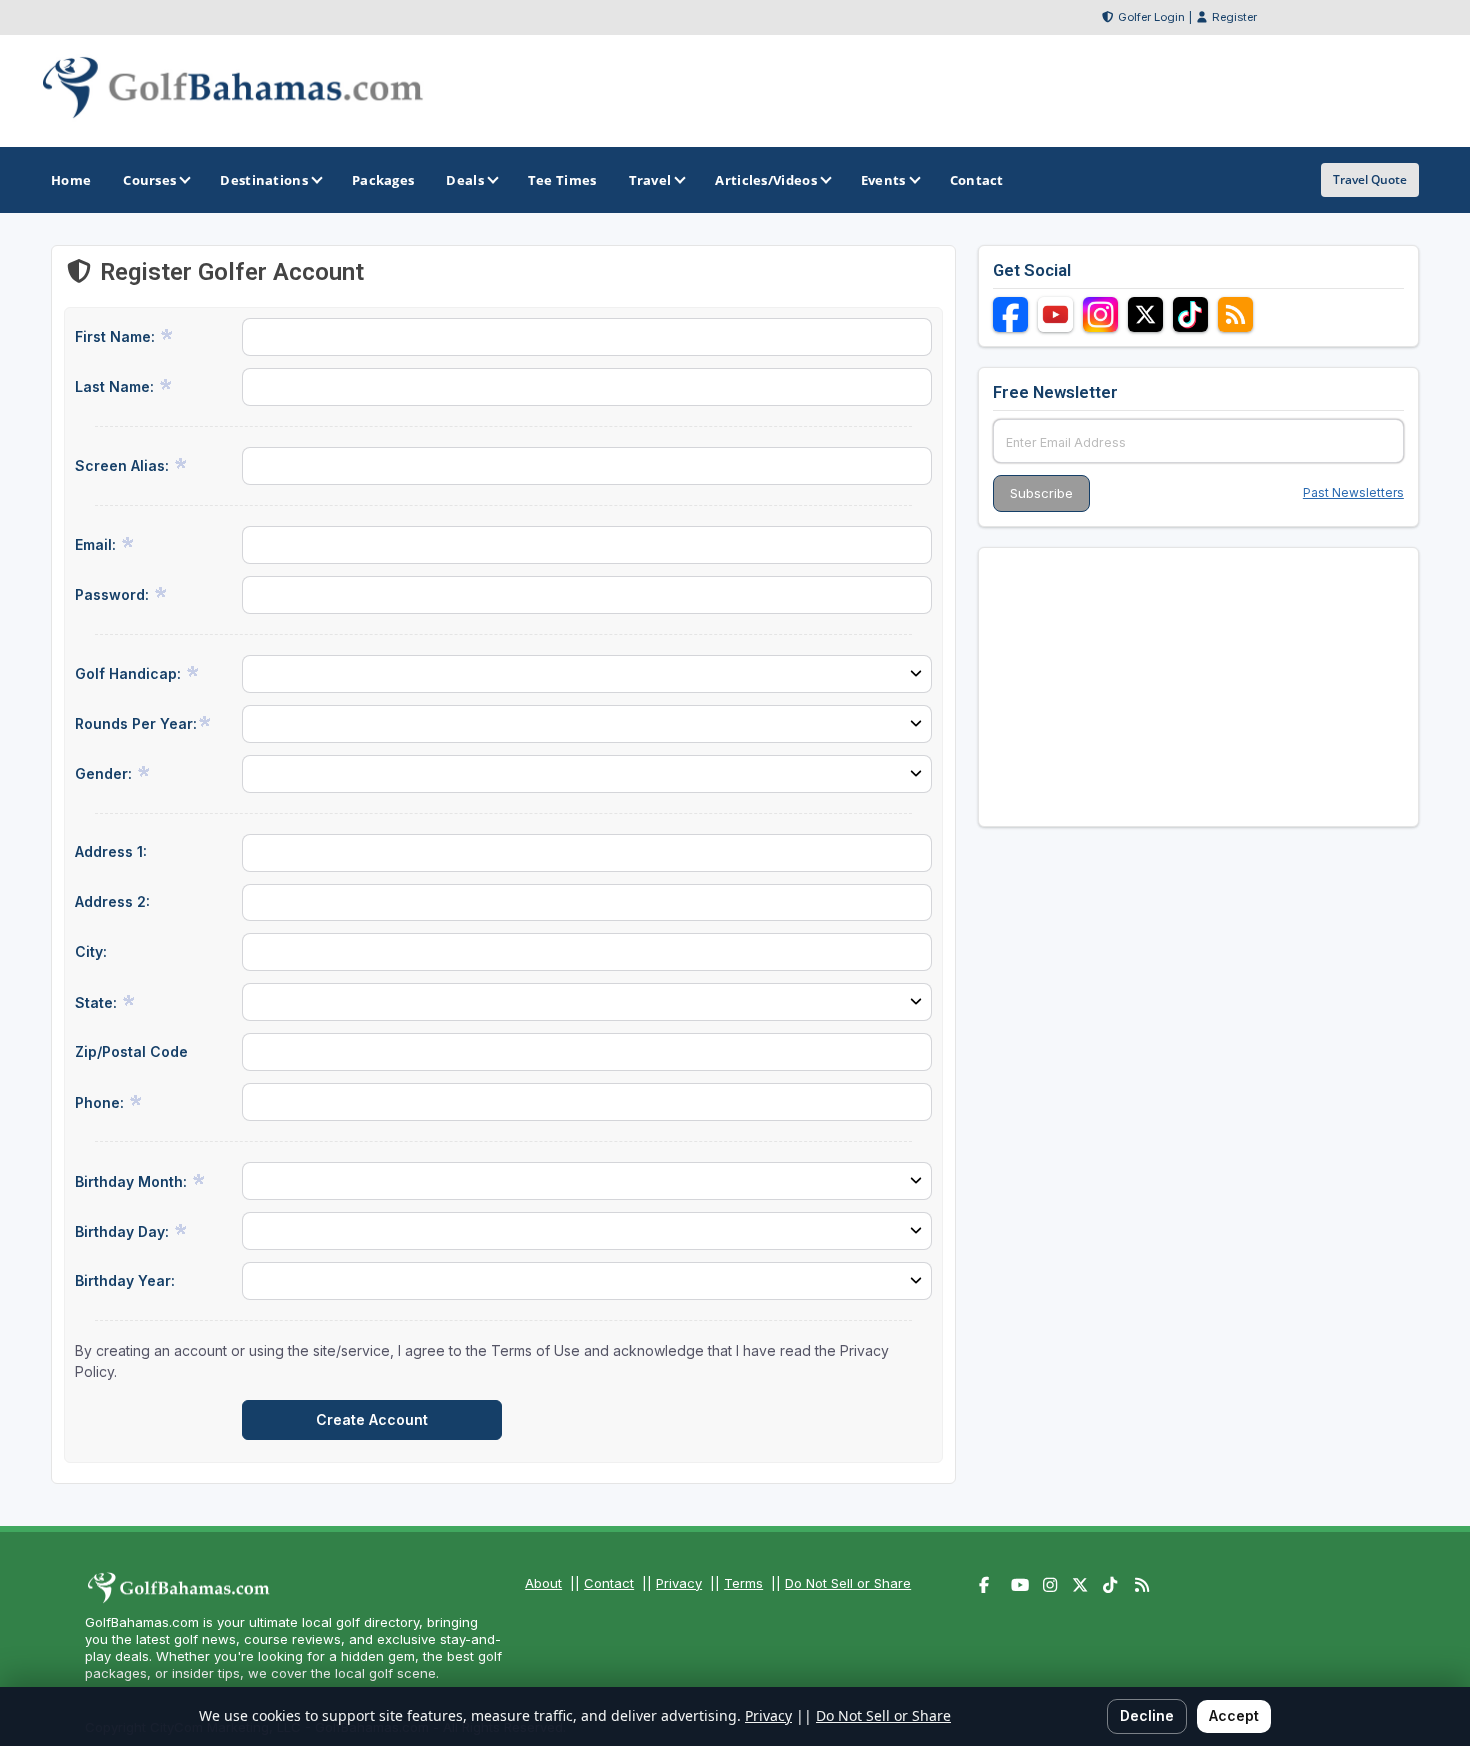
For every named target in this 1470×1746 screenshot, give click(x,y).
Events (883, 180)
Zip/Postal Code (131, 1051)
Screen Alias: (124, 465)
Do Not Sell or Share (848, 1583)
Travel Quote (1370, 179)
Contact (609, 1583)
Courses (149, 180)
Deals (465, 180)
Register (1234, 17)
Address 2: (112, 901)
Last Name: (116, 386)
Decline (1147, 1715)
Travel (650, 180)
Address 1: (111, 851)
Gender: (105, 773)
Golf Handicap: (130, 673)
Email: (97, 544)
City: (91, 951)
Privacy (679, 1583)
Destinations (264, 180)
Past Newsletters (1353, 492)
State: (98, 1002)
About (543, 1583)
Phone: (101, 1102)
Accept (1234, 1715)
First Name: (117, 336)
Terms (743, 1583)
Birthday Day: (124, 1231)
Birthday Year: (125, 1280)
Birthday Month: (133, 1181)
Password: (114, 594)
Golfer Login (1151, 17)
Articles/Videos (766, 180)
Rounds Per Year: (136, 723)
